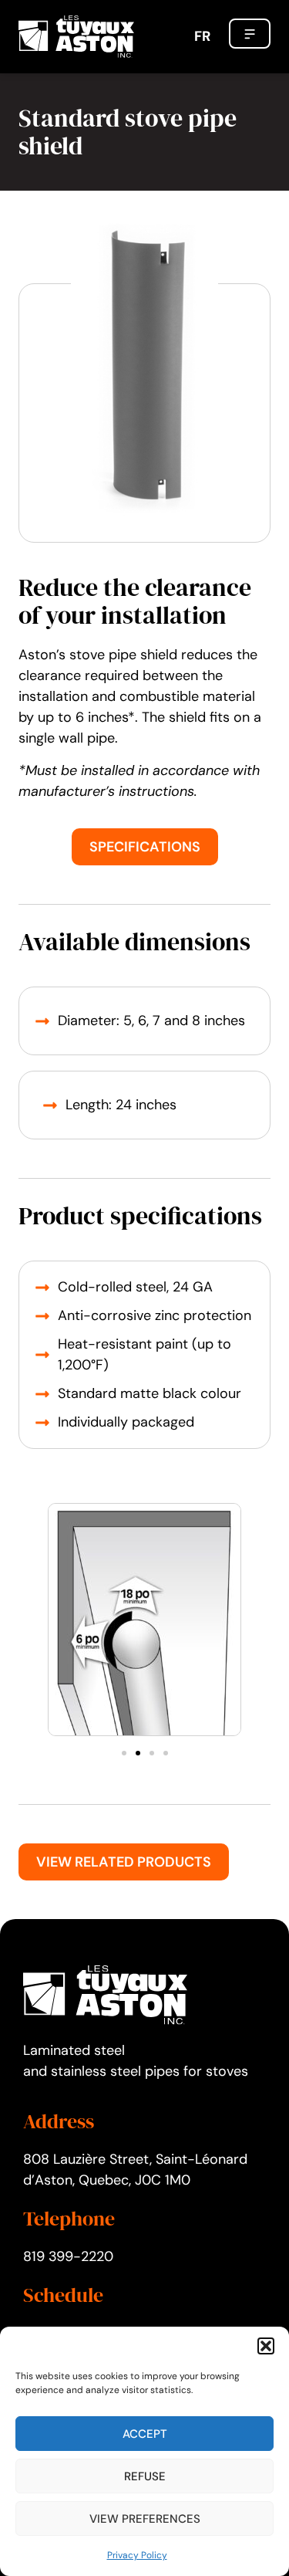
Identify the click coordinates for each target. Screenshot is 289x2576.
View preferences (145, 2519)
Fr (202, 36)
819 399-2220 (68, 2256)
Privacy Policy (137, 2555)
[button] (266, 2346)
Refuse (145, 2476)
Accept (145, 2434)
